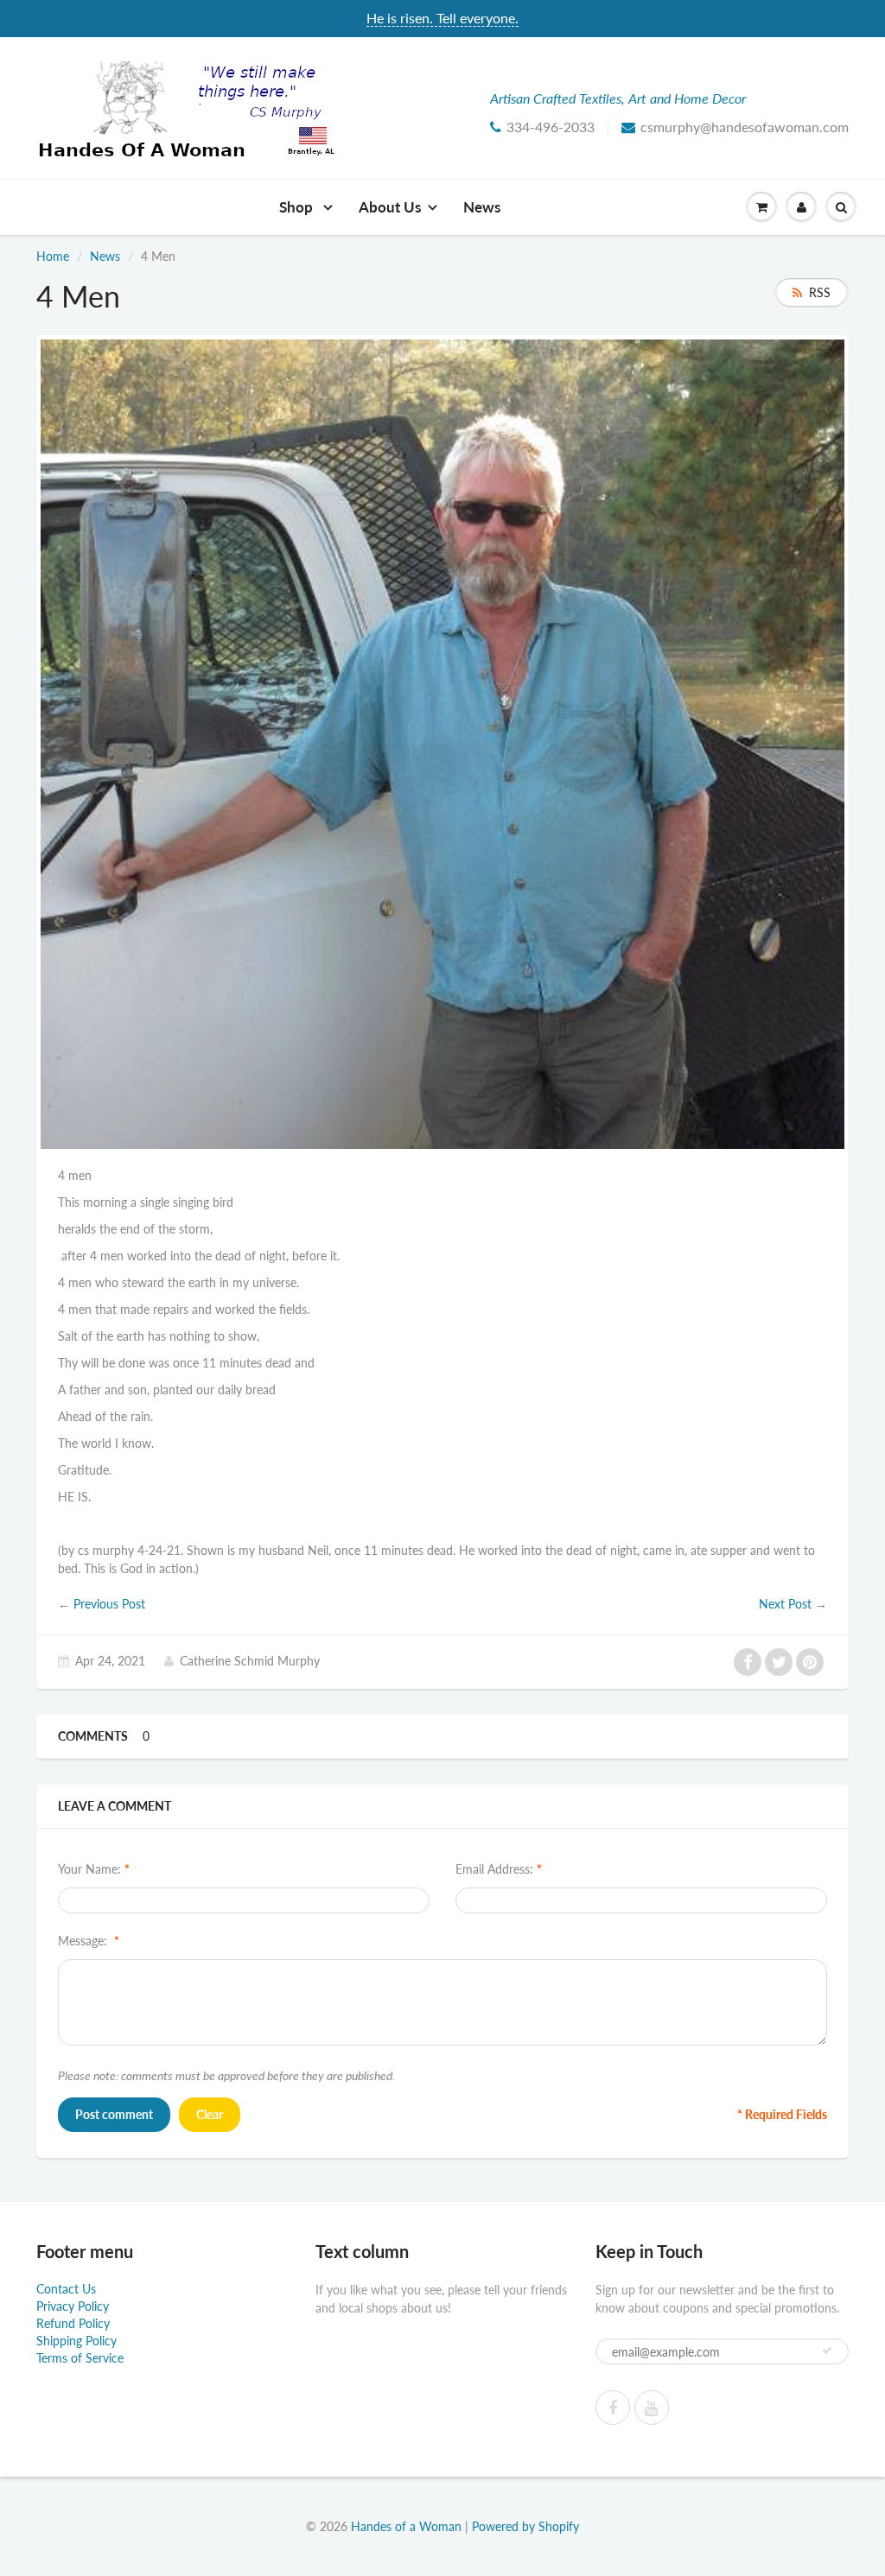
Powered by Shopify (525, 2526)
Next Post (785, 1604)
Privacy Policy (73, 2306)
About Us (390, 207)
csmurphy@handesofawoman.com (745, 127)
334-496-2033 (551, 127)
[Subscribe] (827, 2351)
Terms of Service (80, 2358)
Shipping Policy (76, 2341)
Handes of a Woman (406, 2526)
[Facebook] (613, 2408)
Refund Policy (73, 2323)
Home (53, 256)
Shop (298, 207)
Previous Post (109, 1604)
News (482, 207)
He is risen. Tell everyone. (442, 18)
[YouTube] (652, 2408)
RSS (820, 292)
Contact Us (66, 2289)
